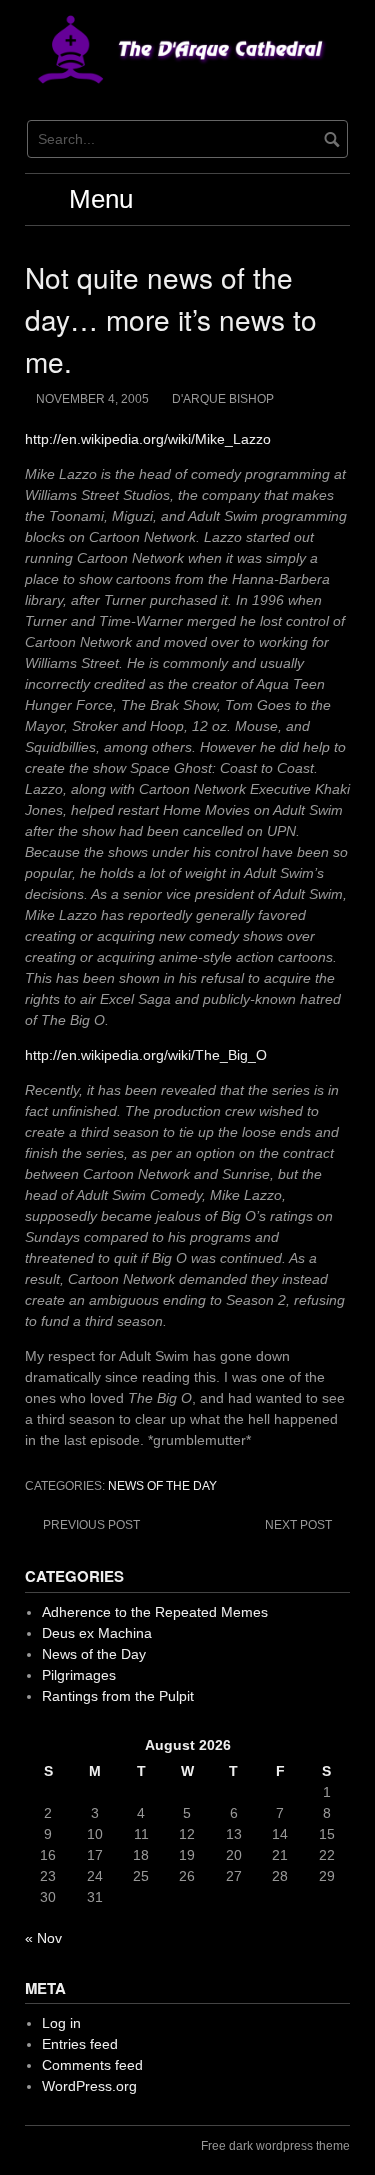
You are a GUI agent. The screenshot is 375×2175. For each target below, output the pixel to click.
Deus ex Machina (97, 1633)
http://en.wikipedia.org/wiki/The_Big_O (146, 1055)
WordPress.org (89, 2086)
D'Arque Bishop (223, 399)
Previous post (91, 1525)
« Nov (43, 1938)
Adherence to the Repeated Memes (155, 1612)
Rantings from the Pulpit (118, 1696)
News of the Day (162, 1486)
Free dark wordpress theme (275, 2146)
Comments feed (92, 2065)
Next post (298, 1525)
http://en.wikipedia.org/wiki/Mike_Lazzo (148, 439)
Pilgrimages (79, 1675)
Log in (61, 2023)
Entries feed (80, 2044)
